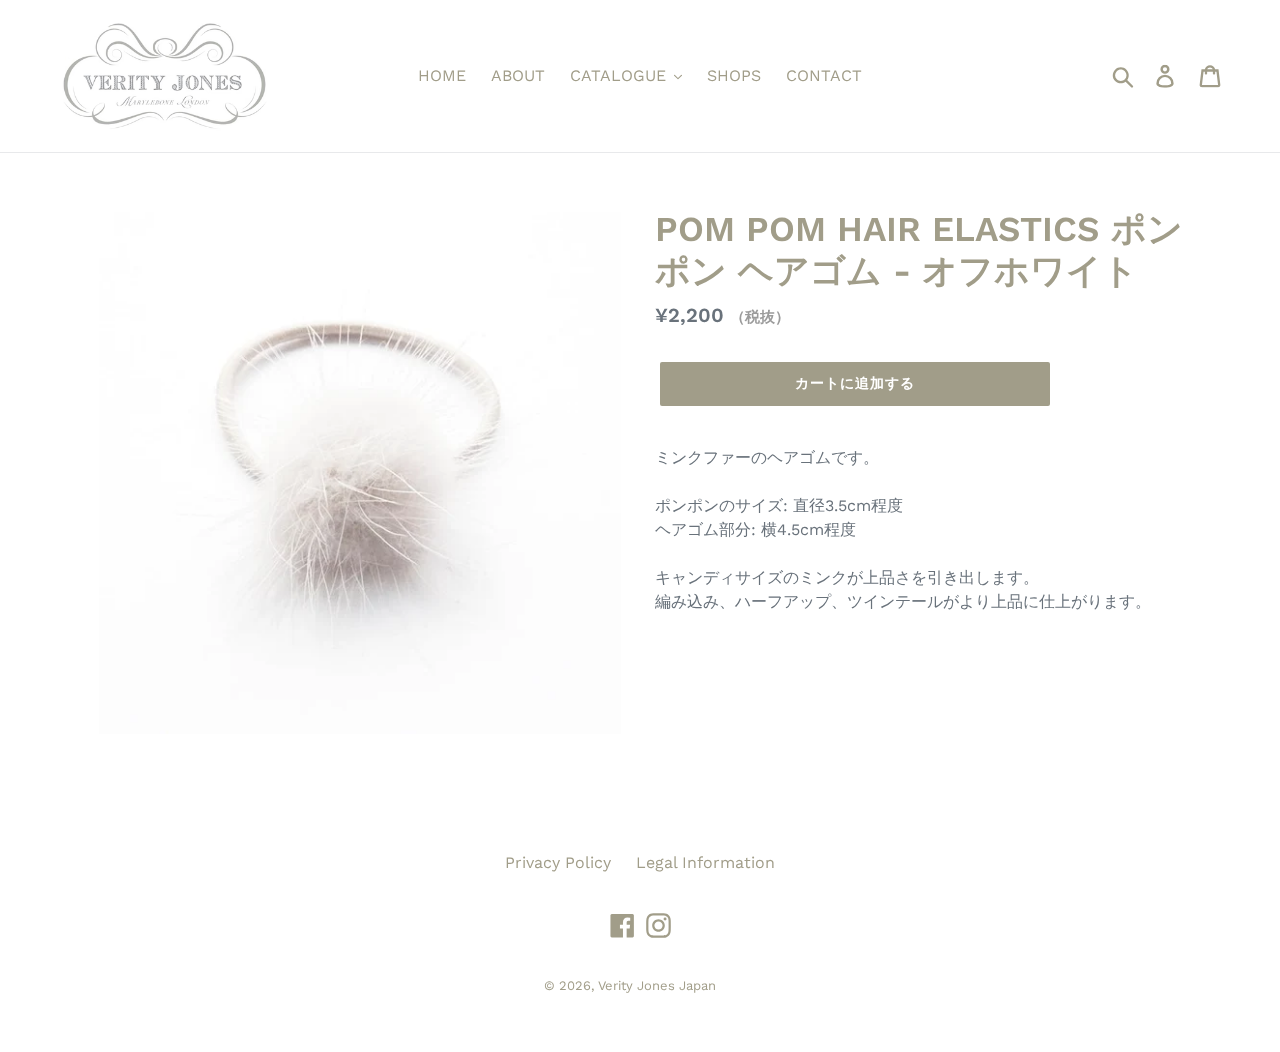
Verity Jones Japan (657, 985)
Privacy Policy (558, 862)
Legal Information (705, 862)
